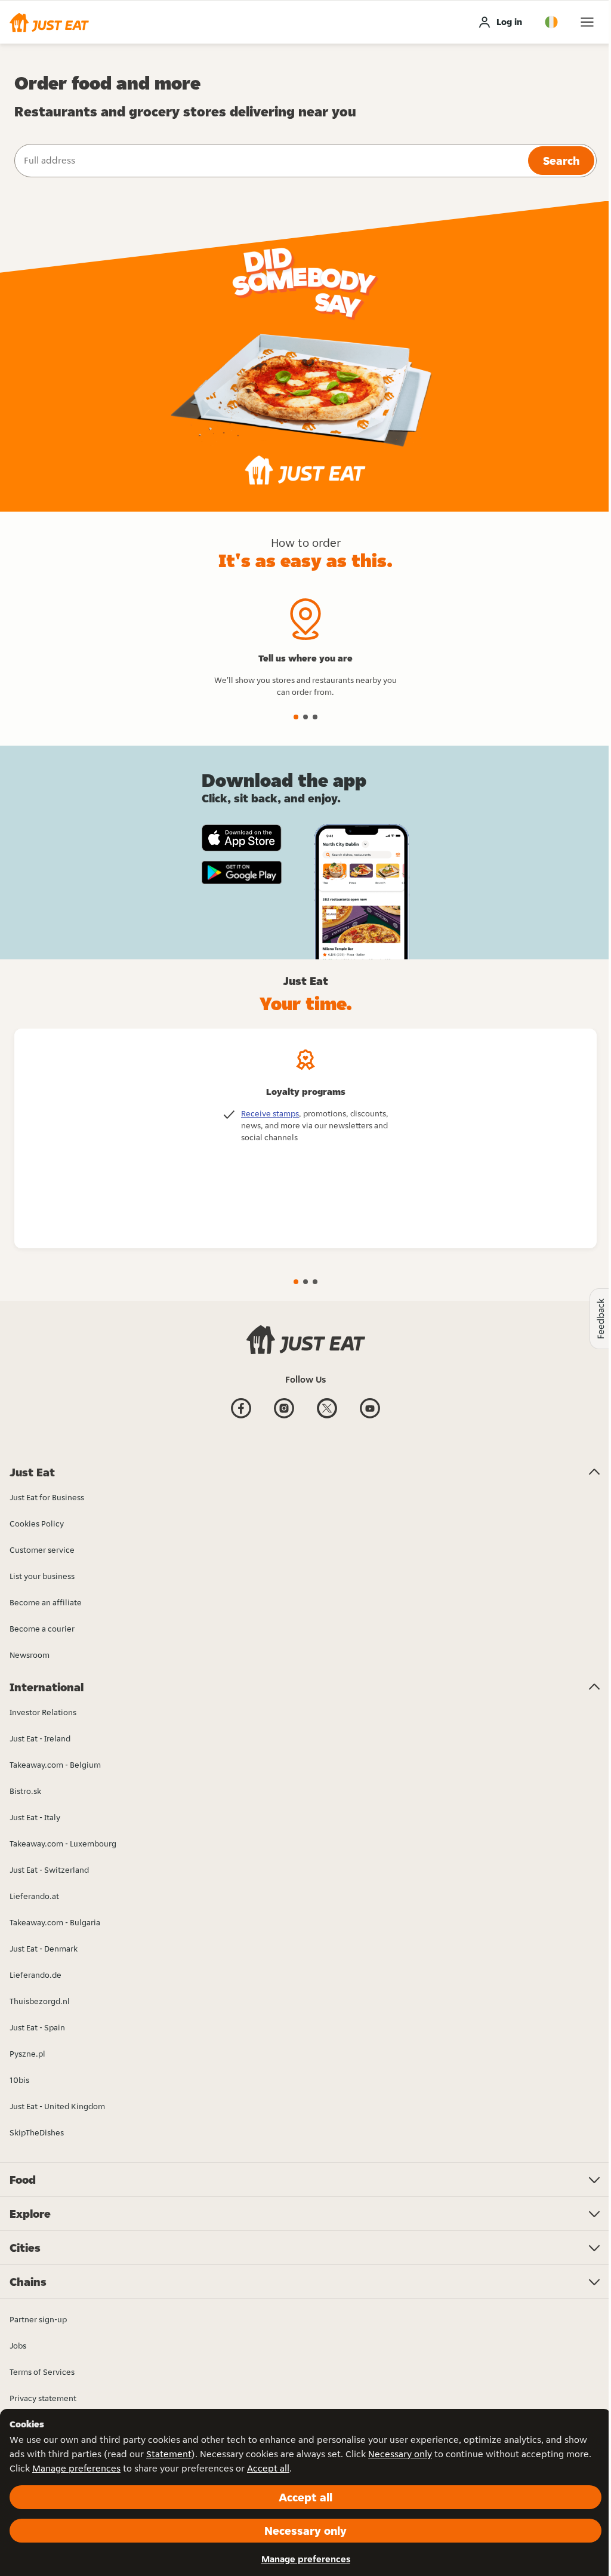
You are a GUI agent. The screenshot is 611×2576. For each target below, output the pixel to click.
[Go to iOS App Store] (242, 838)
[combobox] (270, 161)
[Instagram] (284, 1417)
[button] (49, 22)
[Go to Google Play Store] (242, 873)
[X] (327, 1417)
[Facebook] (241, 1417)
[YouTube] (370, 1417)
